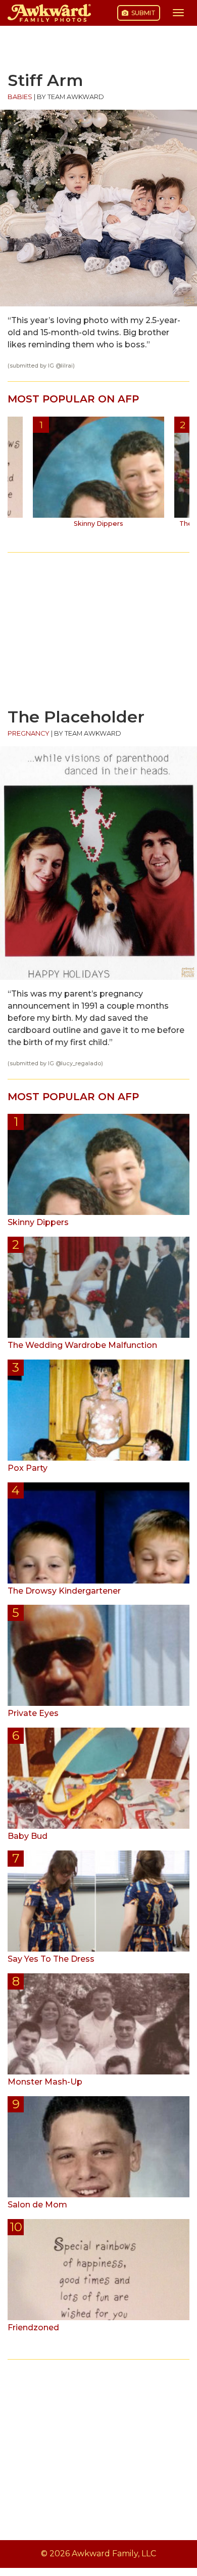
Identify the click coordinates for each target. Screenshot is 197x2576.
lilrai (67, 366)
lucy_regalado (81, 1064)
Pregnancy (29, 733)
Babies (20, 97)
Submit (143, 13)
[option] (98, 476)
